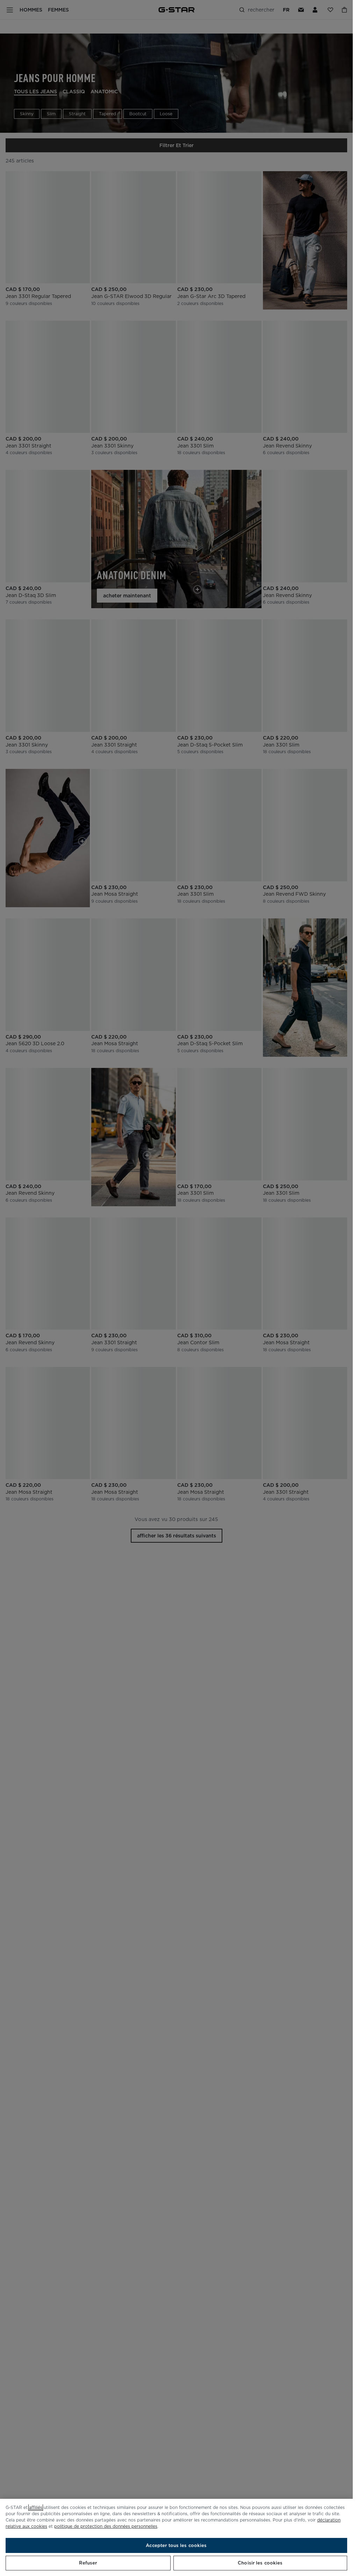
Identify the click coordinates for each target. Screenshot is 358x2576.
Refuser (88, 2563)
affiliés (36, 2507)
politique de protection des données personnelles (106, 2526)
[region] (176, 2537)
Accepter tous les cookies (176, 2545)
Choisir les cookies (260, 2563)
